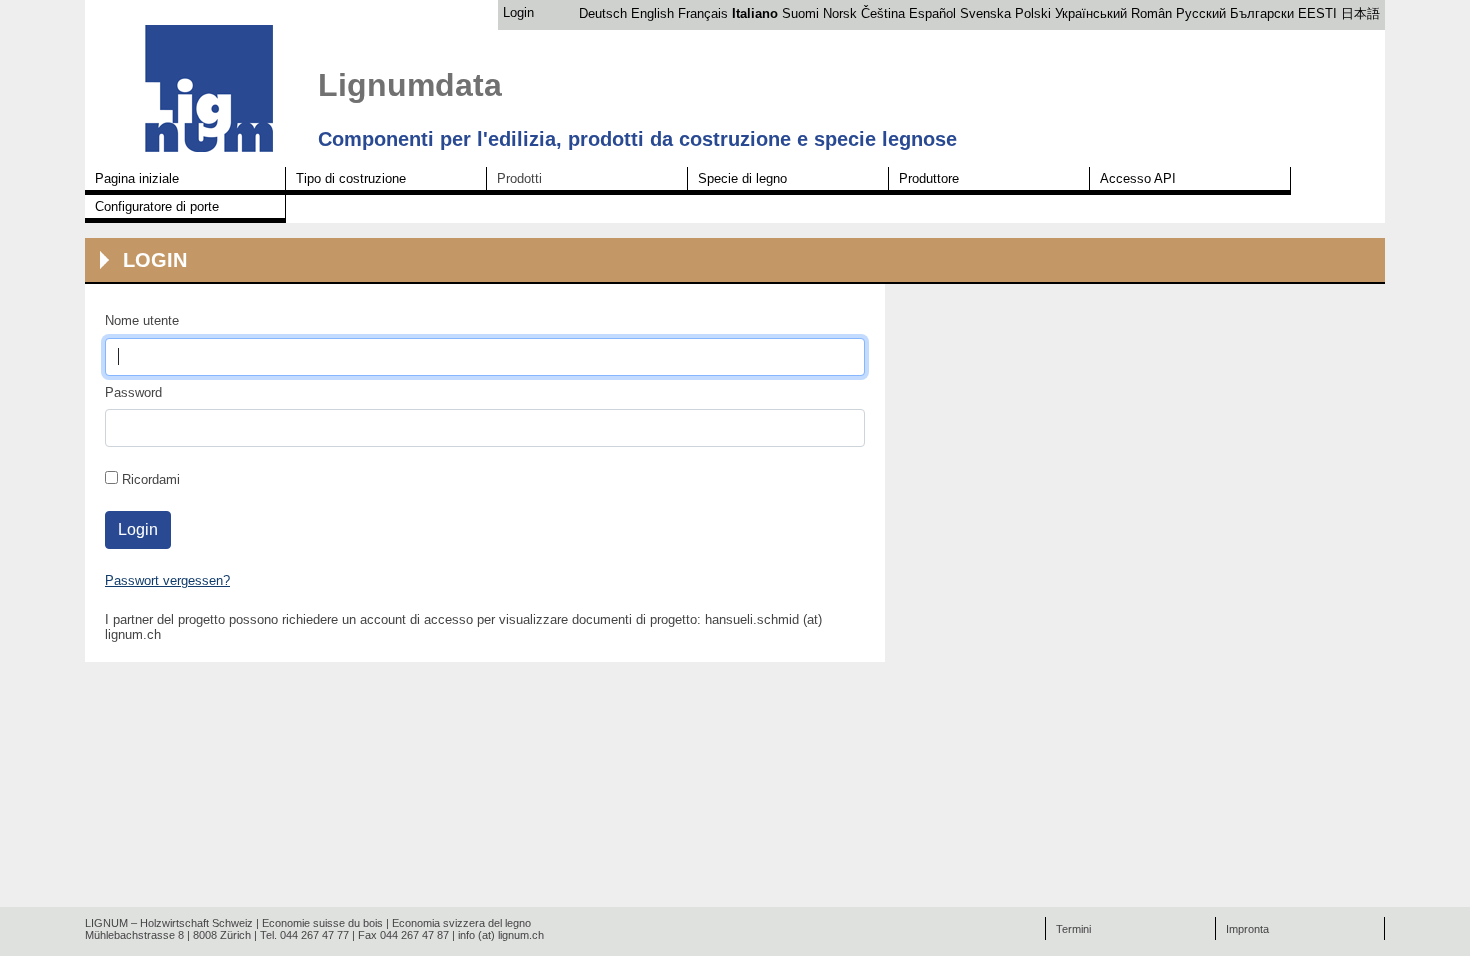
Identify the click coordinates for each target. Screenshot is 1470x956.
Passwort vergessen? (167, 580)
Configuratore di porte (157, 206)
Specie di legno (742, 178)
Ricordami (151, 479)
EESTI (1317, 13)
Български (1262, 13)
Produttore (929, 178)
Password (133, 392)
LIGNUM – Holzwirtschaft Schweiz (169, 923)
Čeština (883, 13)
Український (1091, 13)
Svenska (985, 13)
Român (1151, 13)
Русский (1201, 13)
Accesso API (1138, 178)
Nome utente (142, 320)
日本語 (1360, 13)
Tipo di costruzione (351, 178)
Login (518, 12)
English (652, 13)
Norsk (840, 13)
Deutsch (603, 13)
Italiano (755, 13)
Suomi (800, 13)
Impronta (1247, 929)
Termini (1073, 929)
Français (703, 13)
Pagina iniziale (137, 178)
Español (932, 13)
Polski (1033, 13)
